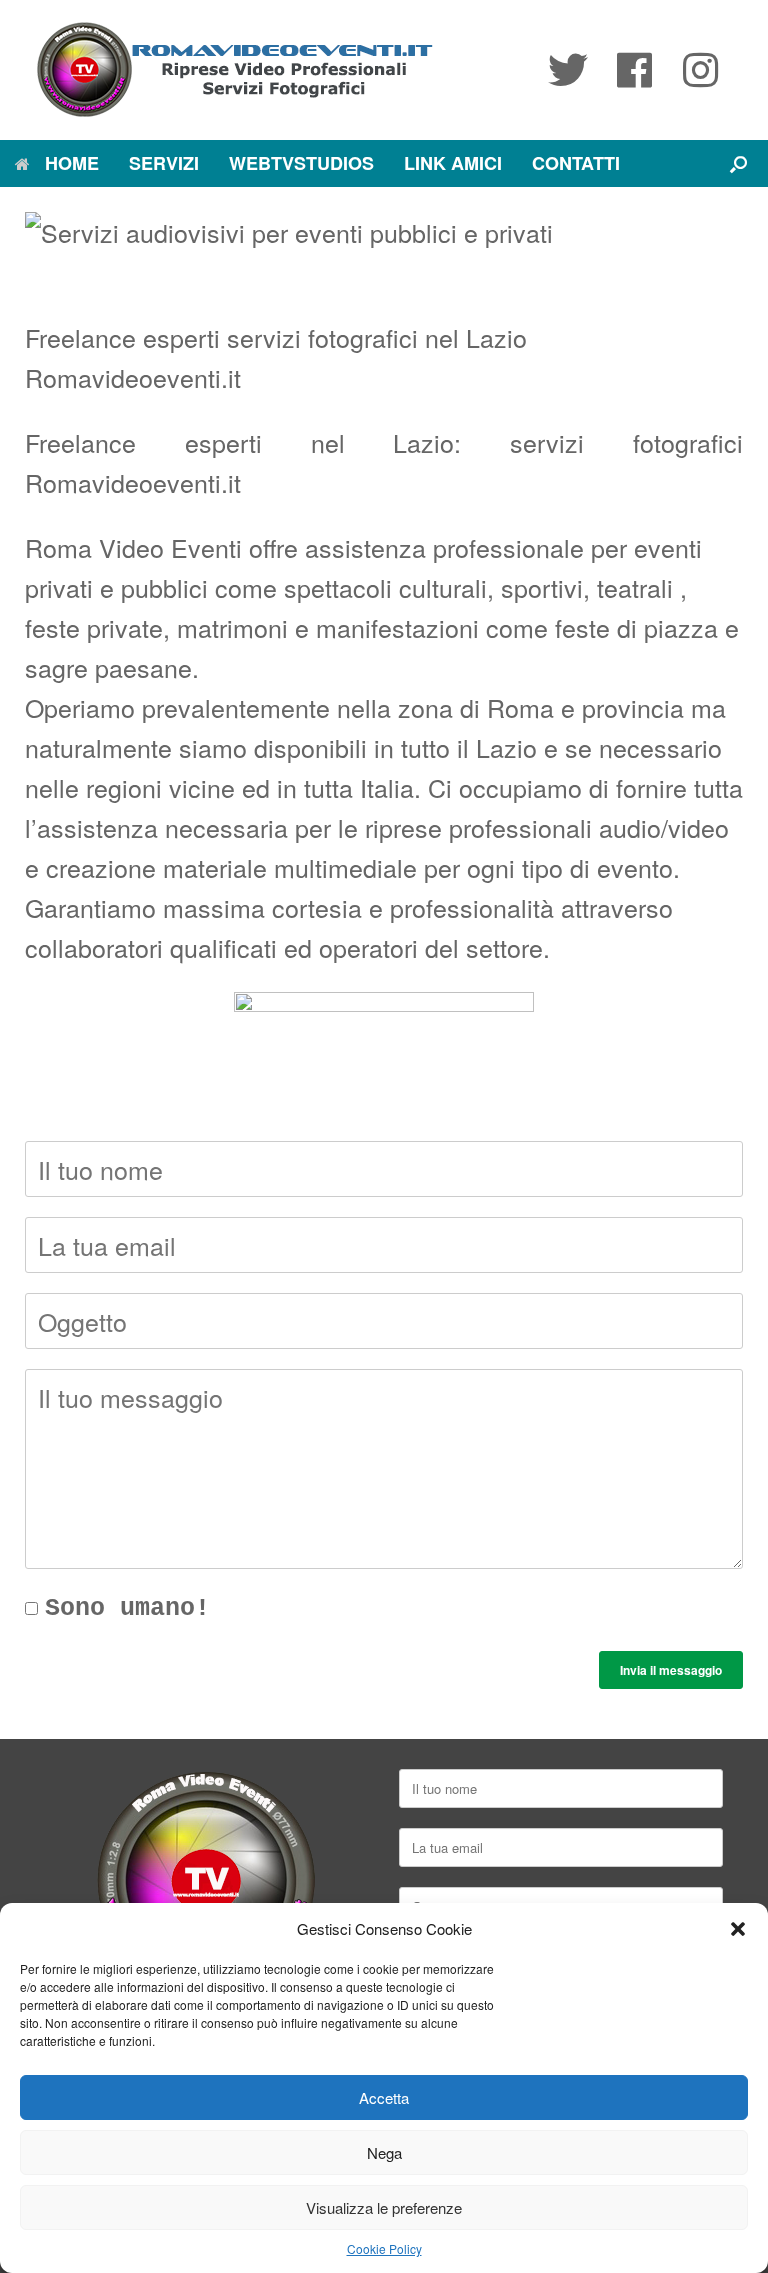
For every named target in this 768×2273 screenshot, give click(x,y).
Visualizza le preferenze (384, 2207)
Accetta (384, 2097)
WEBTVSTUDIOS (301, 163)
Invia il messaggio (671, 1670)
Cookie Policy (384, 2248)
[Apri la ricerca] (738, 163)
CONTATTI (576, 163)
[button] (738, 1929)
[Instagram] (700, 70)
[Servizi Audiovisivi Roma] (235, 70)
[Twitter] (568, 70)
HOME (72, 163)
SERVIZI (164, 163)
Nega (384, 2152)
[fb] (634, 70)
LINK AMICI (453, 163)
